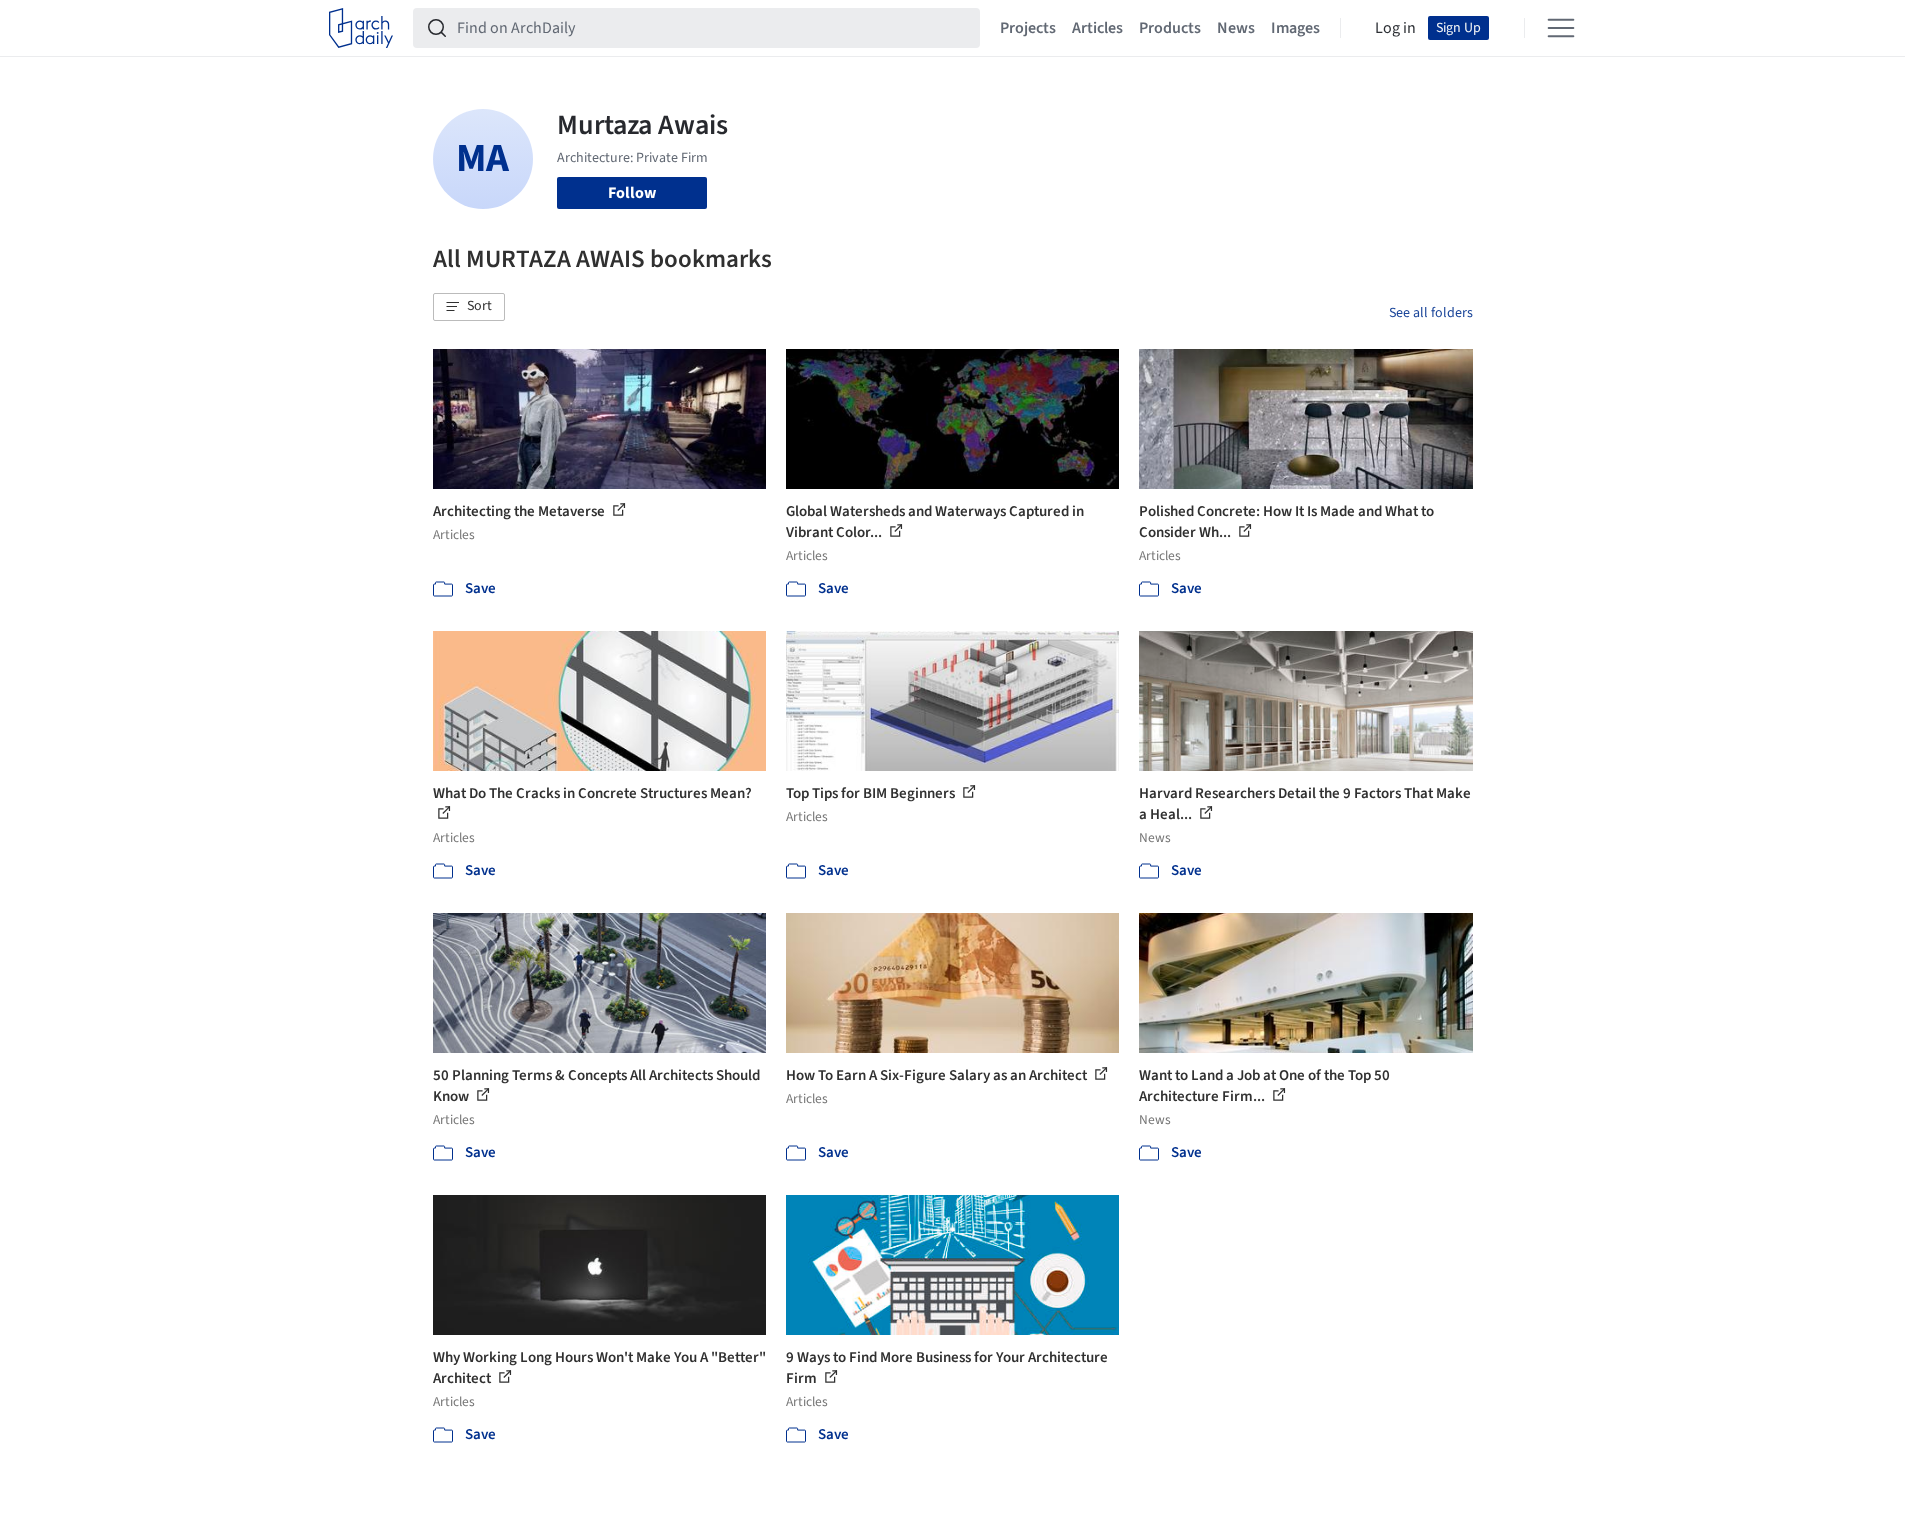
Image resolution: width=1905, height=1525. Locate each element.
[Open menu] (1561, 28)
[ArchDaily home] (361, 28)
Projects (1028, 28)
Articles (1097, 28)
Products (1170, 28)
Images (1295, 28)
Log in (1395, 28)
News (1236, 28)
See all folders (1431, 313)
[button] (469, 307)
